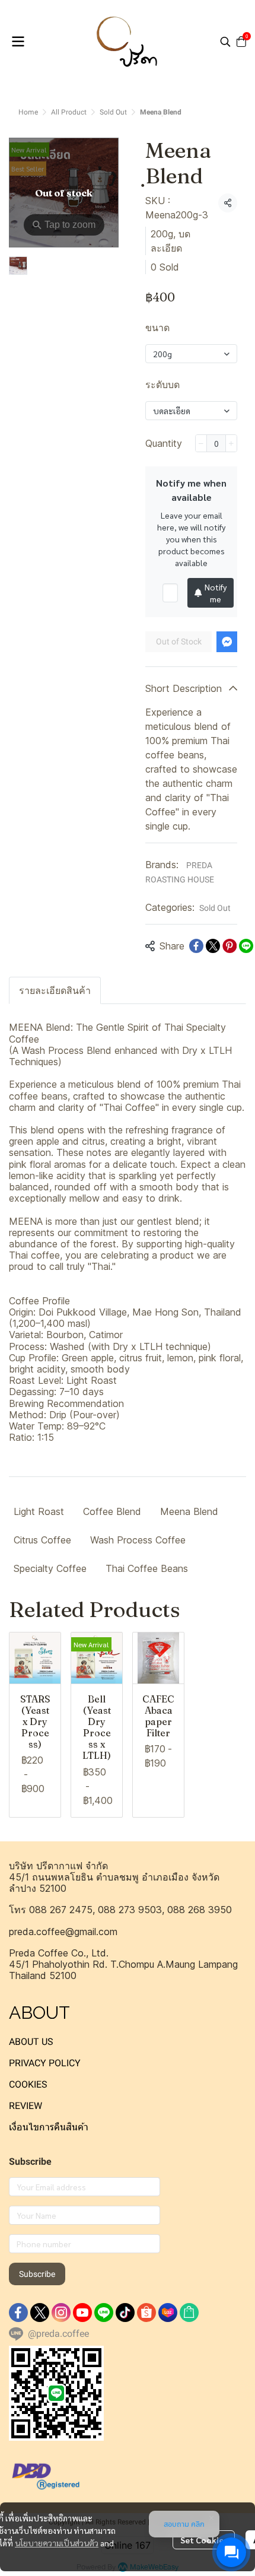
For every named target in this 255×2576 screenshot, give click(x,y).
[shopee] (146, 2313)
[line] (104, 2313)
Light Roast (39, 1511)
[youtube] (82, 2313)
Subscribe (37, 2274)
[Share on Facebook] (196, 946)
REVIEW (26, 2106)
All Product (69, 112)
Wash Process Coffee (138, 1540)
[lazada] (168, 2313)
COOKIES (28, 2084)
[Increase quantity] (231, 443)
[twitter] (40, 2313)
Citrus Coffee (42, 1540)
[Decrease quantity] (201, 443)
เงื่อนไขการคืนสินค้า (49, 2127)
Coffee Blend (112, 1511)
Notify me (216, 593)
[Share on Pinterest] (230, 946)
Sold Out (113, 112)
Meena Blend (189, 1511)
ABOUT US (31, 2042)
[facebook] (18, 2313)
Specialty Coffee (50, 1568)
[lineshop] (189, 2313)
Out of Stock (179, 641)
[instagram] (61, 2313)
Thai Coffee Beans (147, 1568)
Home (28, 112)
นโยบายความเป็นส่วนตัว (57, 2543)
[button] (225, 42)
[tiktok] (125, 2313)
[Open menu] (18, 42)
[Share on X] (213, 946)
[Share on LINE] (246, 946)
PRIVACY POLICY (45, 2063)
